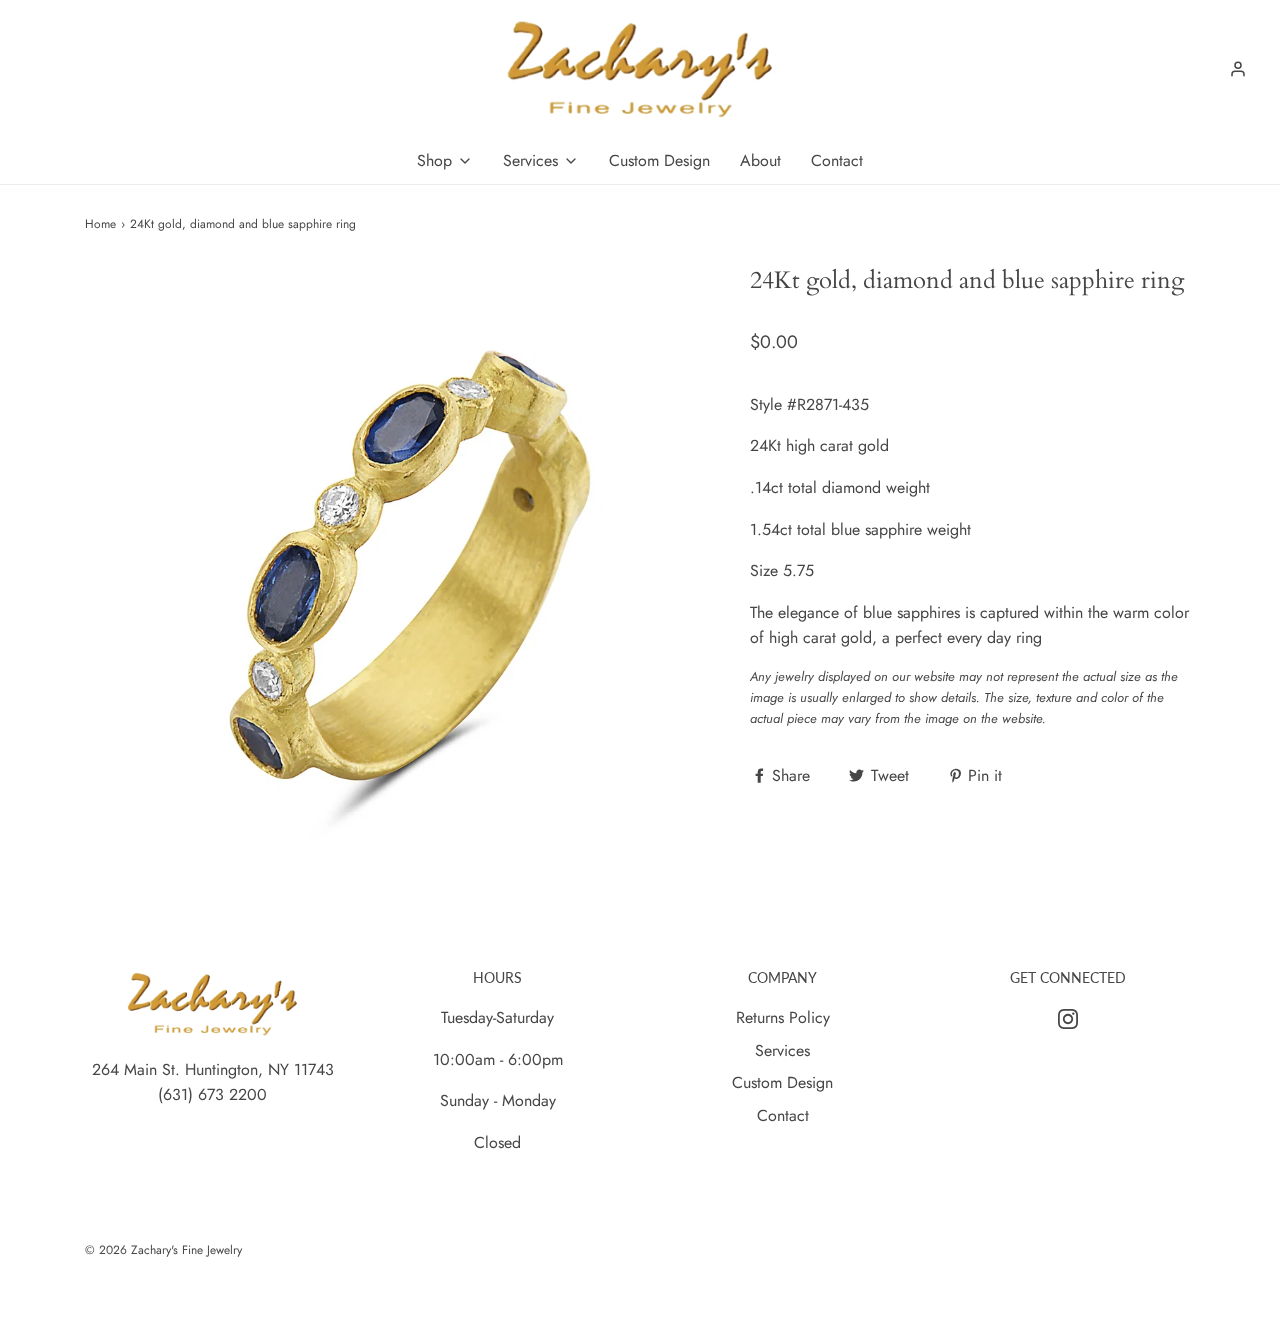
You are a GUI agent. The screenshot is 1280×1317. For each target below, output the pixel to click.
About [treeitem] (760, 160)
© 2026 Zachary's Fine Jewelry (163, 1250)
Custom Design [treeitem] (659, 160)
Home (100, 224)
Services (782, 1050)
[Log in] (1238, 69)
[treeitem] (445, 161)
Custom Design (782, 1082)
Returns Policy (783, 1017)
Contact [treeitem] (837, 160)
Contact (783, 1115)
